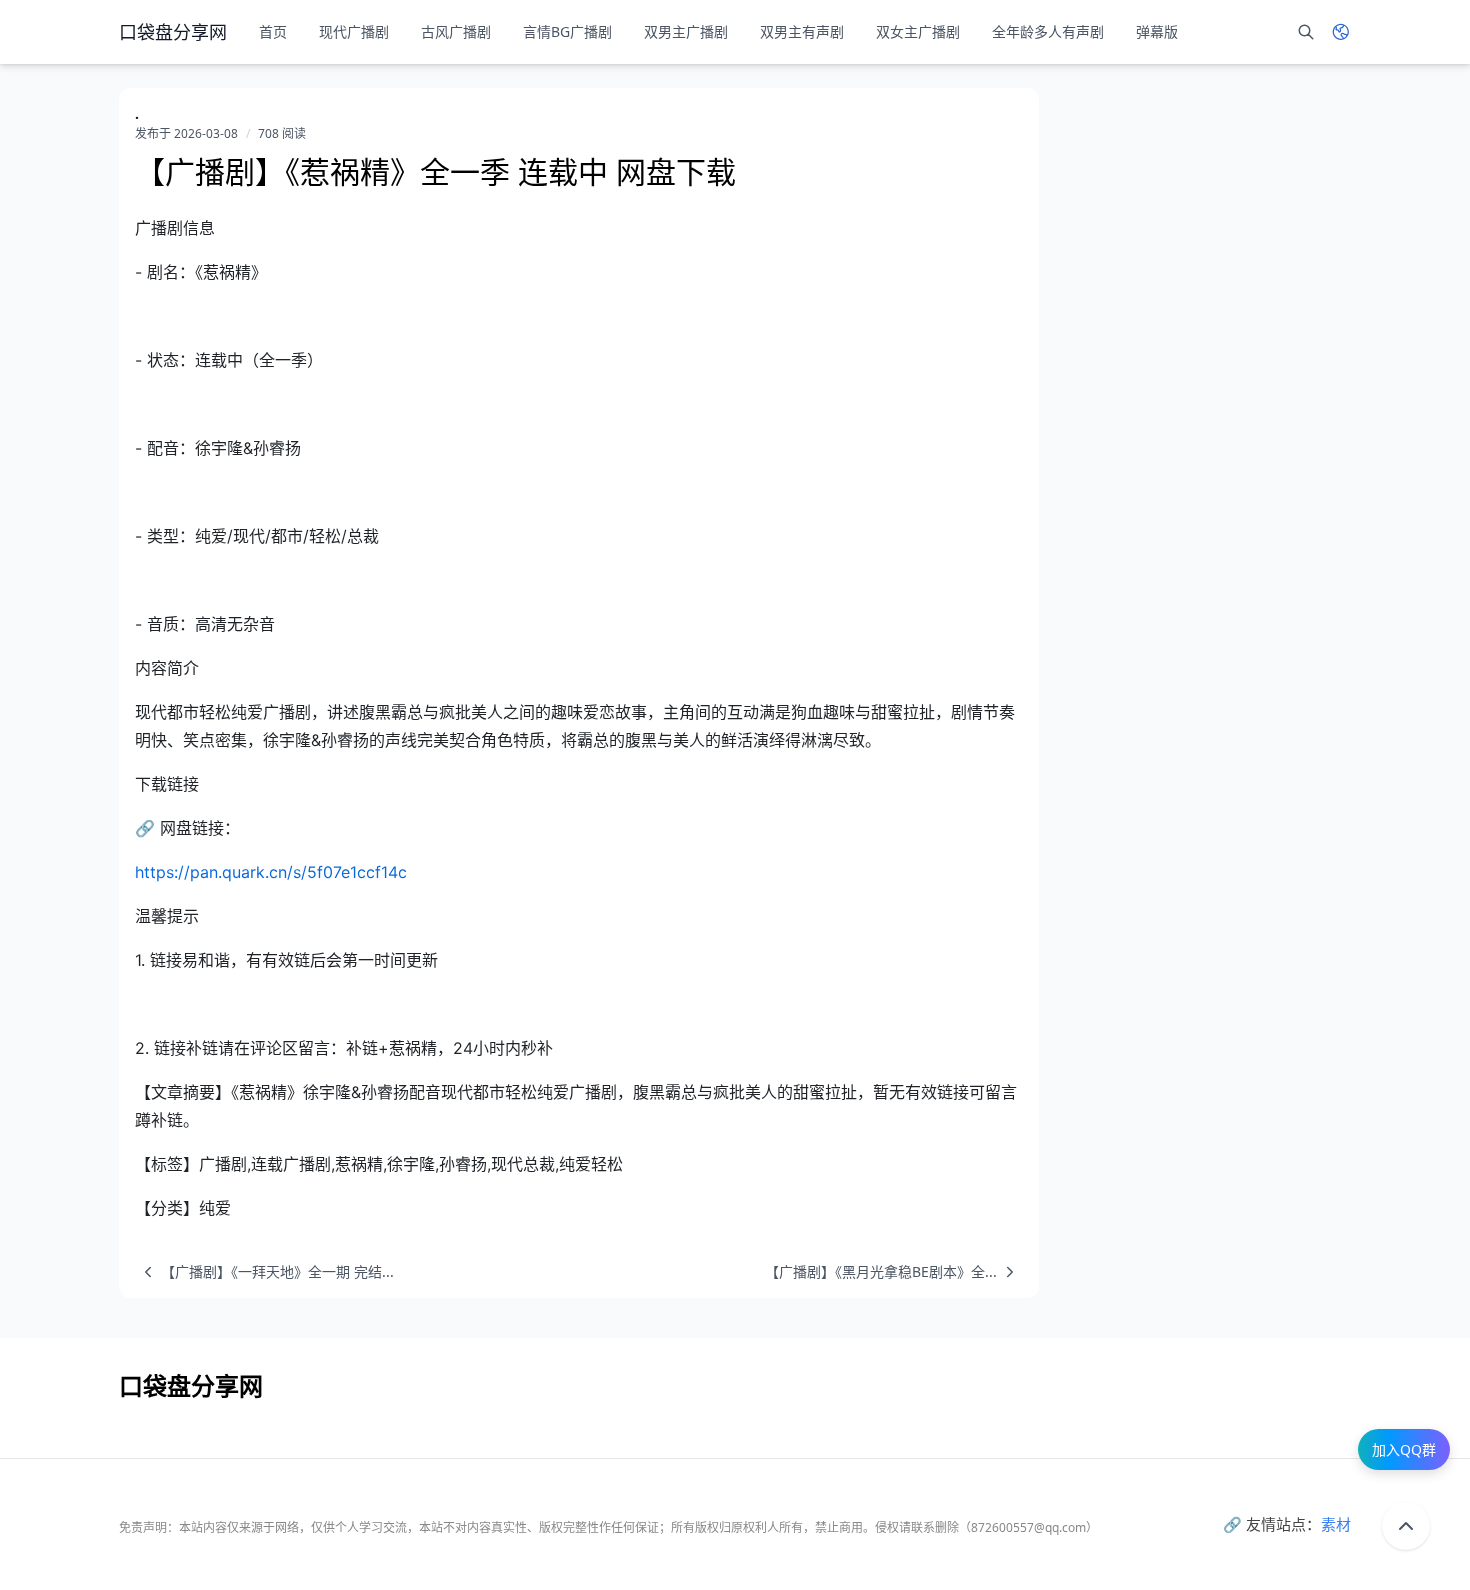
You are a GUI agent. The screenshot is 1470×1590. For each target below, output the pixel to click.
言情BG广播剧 (567, 31)
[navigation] (264, 1272)
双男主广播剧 (686, 31)
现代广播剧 (354, 31)
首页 (273, 31)
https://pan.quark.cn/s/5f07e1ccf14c (271, 872)
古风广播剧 (456, 31)
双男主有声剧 (802, 31)
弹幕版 (1157, 31)
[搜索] (1306, 32)
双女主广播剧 (918, 31)
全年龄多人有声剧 (1048, 31)
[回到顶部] (1406, 1526)
